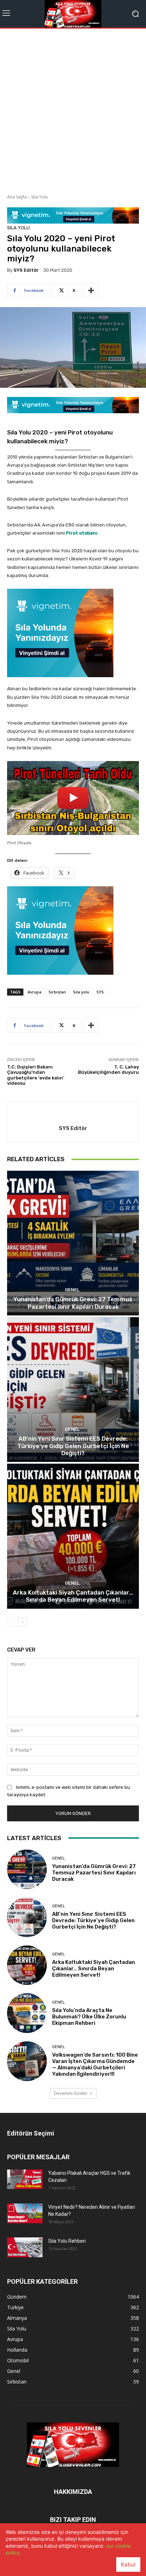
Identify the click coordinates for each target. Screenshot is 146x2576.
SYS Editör (26, 270)
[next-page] (23, 1622)
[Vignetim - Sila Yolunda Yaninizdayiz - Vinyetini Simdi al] (73, 633)
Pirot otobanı (82, 533)
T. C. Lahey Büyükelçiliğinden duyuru (108, 1070)
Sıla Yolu (40, 197)
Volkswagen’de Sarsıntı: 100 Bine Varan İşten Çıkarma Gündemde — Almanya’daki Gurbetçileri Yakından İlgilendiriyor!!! (95, 2064)
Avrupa (35, 992)
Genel (72, 1290)
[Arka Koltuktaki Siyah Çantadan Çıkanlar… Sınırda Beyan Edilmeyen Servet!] (73, 1536)
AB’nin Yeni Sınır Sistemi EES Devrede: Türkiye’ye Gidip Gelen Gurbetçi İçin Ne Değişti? (73, 1446)
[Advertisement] (73, 109)
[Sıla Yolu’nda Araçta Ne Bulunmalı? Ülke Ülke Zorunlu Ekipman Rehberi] (27, 2013)
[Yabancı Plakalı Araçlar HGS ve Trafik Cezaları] (25, 2179)
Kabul (128, 2565)
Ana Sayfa (17, 197)
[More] (91, 290)
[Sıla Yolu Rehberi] (25, 2247)
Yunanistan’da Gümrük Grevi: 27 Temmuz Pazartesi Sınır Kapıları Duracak (73, 1303)
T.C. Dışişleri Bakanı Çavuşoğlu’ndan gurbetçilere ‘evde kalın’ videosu (36, 1075)
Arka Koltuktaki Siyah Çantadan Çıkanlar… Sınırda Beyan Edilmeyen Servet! (73, 1596)
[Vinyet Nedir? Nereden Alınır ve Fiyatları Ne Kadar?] (25, 2213)
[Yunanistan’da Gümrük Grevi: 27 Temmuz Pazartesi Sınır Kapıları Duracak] (73, 1243)
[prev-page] (12, 1622)
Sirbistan (57, 992)
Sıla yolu (81, 992)
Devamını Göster (71, 2093)
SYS (100, 992)
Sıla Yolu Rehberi (67, 2241)
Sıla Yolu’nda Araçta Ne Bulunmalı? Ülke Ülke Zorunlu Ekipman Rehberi (89, 2017)
